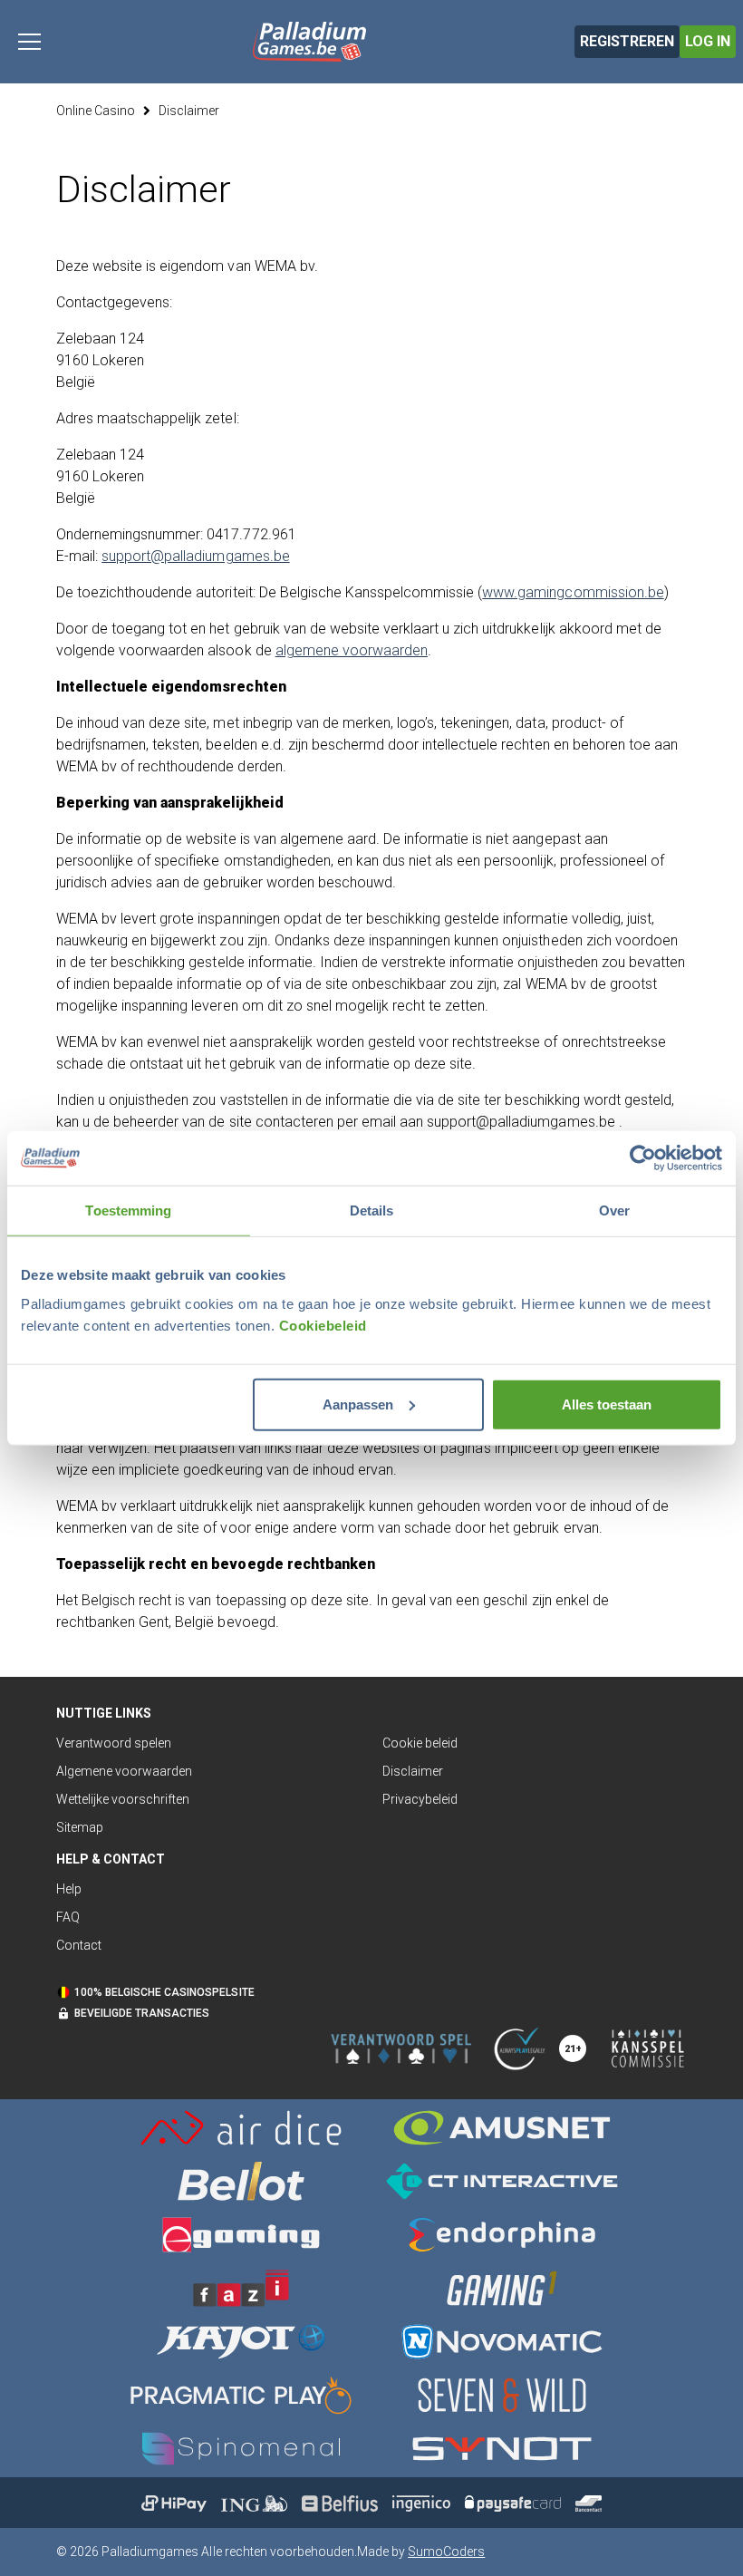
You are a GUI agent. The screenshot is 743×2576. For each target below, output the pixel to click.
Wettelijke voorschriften (123, 1799)
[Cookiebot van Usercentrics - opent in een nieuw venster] (643, 1158)
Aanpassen (358, 1404)
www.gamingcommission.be (573, 592)
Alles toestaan (607, 1404)
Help (69, 1889)
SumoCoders (446, 2552)
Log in (708, 41)
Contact (79, 1945)
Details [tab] (372, 1211)
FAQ (68, 1917)
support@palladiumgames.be (196, 556)
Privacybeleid (420, 1799)
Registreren (627, 41)
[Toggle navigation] (29, 42)
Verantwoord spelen (114, 1743)
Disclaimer (189, 111)
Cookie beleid (420, 1743)
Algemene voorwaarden (124, 1771)
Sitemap (80, 1827)
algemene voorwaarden (352, 650)
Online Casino (96, 111)
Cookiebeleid (323, 1325)
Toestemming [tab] (128, 1211)
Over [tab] (614, 1211)
